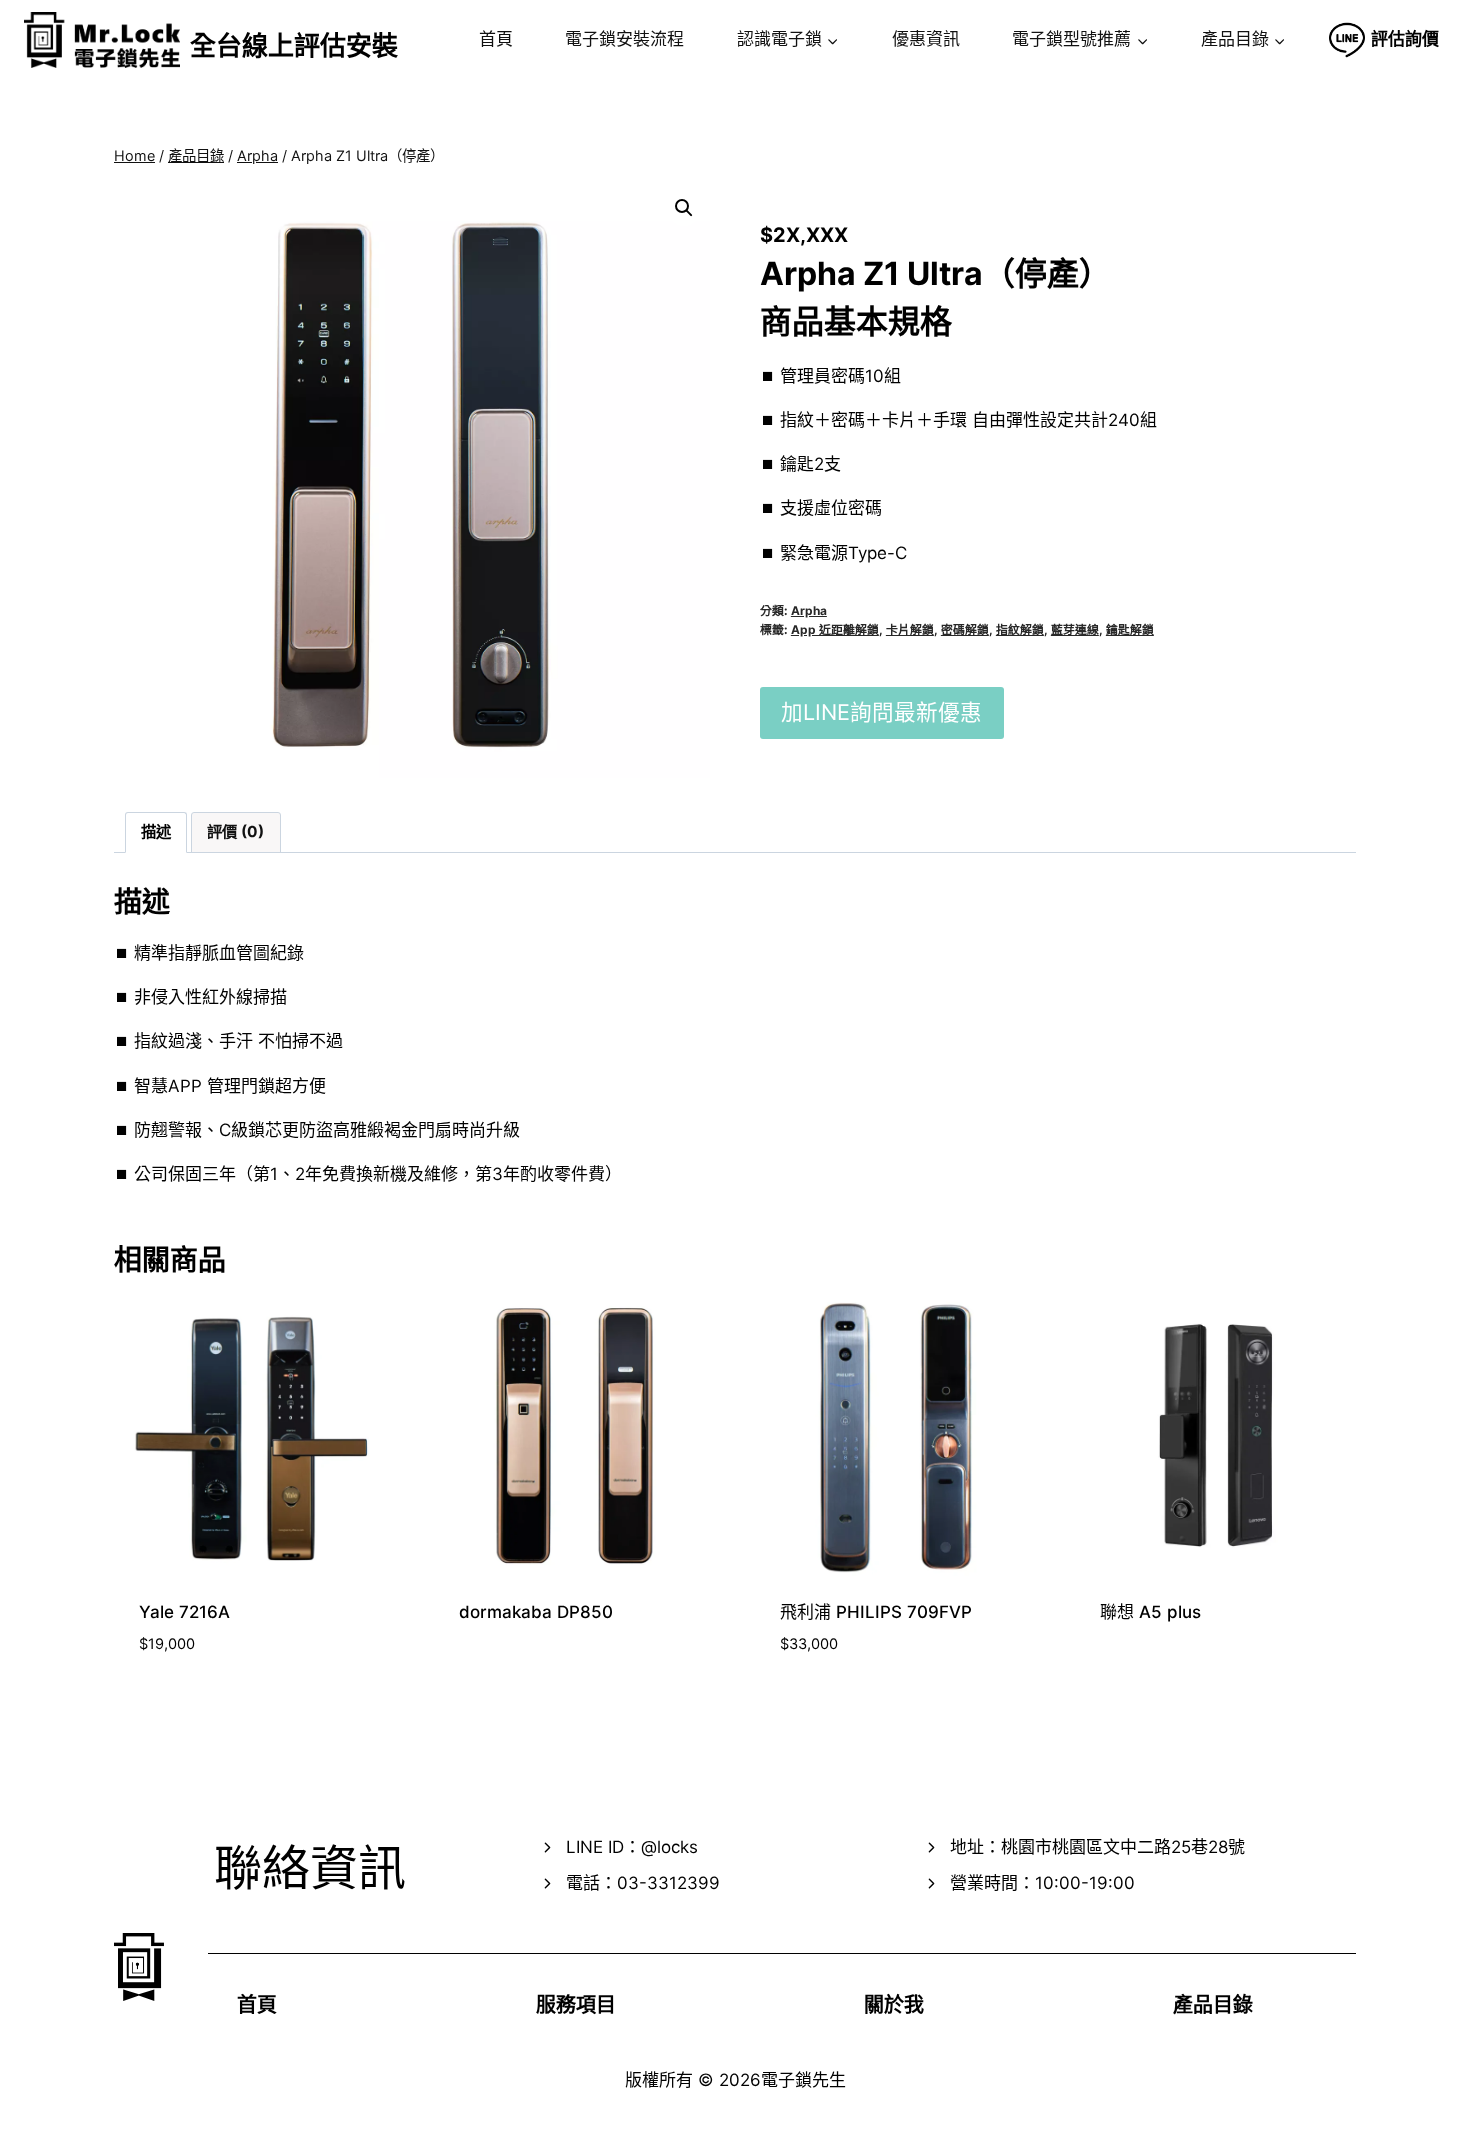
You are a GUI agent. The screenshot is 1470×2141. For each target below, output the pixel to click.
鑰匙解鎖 (1130, 629)
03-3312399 (668, 1883)
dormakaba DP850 (536, 1612)
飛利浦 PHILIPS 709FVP (876, 1612)
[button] (684, 208)
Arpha (809, 610)
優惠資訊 (926, 39)
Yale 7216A (184, 1612)
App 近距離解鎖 (835, 629)
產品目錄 (1213, 2005)
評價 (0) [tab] (235, 831)
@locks (669, 1847)
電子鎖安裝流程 (624, 39)
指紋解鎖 (1020, 629)
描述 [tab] (156, 831)
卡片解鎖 (910, 629)
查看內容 (488, 1676)
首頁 (496, 39)
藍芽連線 (1075, 629)
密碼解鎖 (965, 629)
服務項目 (576, 2005)
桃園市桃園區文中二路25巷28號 (1123, 1847)
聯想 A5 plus (1150, 1612)
